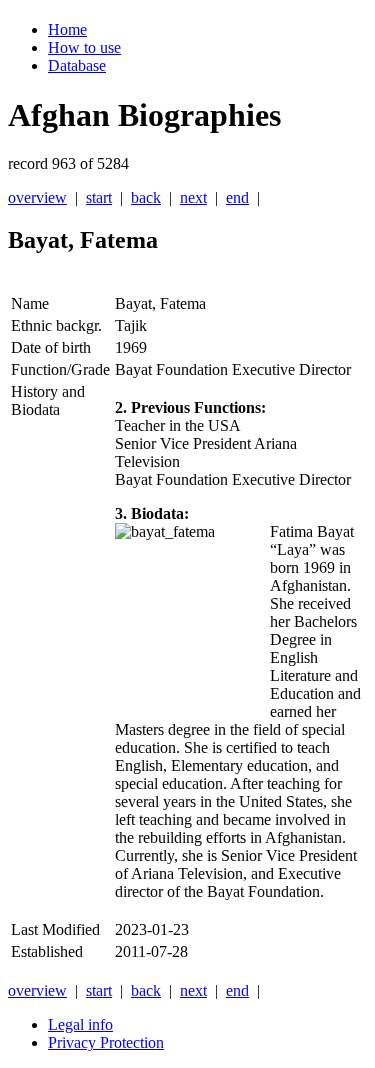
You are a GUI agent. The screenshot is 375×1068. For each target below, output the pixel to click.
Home (67, 29)
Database (77, 65)
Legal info (80, 1024)
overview (37, 197)
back (146, 197)
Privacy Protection (106, 1042)
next (193, 197)
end (237, 197)
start (99, 197)
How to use (84, 47)
